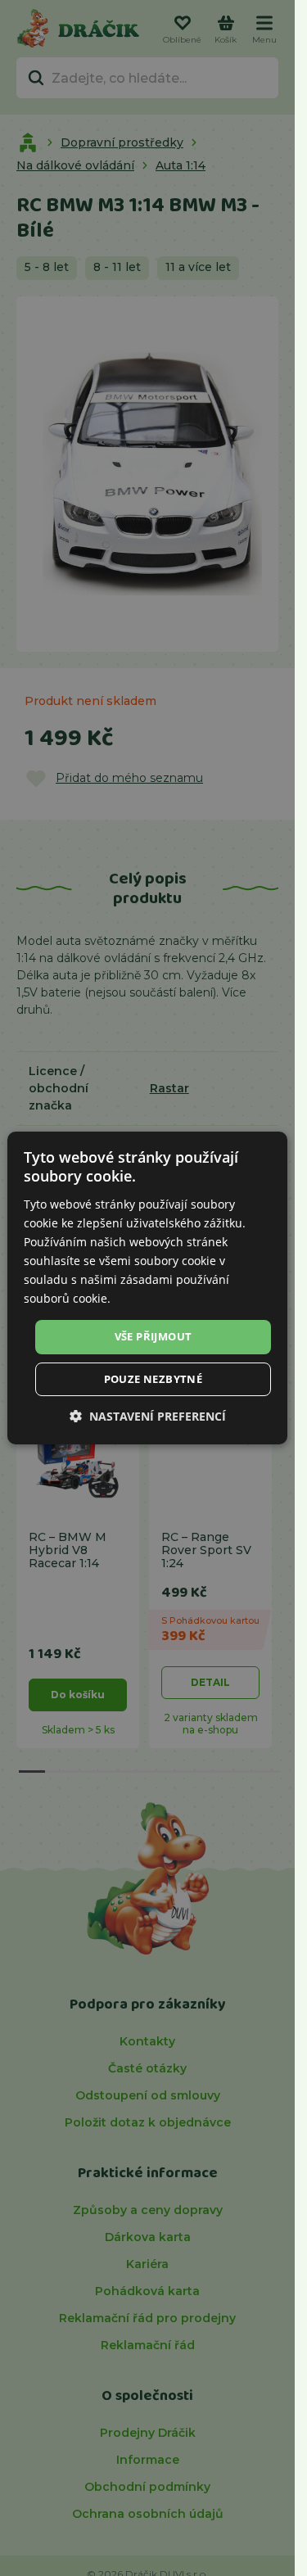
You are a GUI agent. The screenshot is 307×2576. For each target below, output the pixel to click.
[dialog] (147, 1288)
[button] (148, 1416)
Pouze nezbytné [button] (153, 1379)
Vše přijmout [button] (153, 1336)
